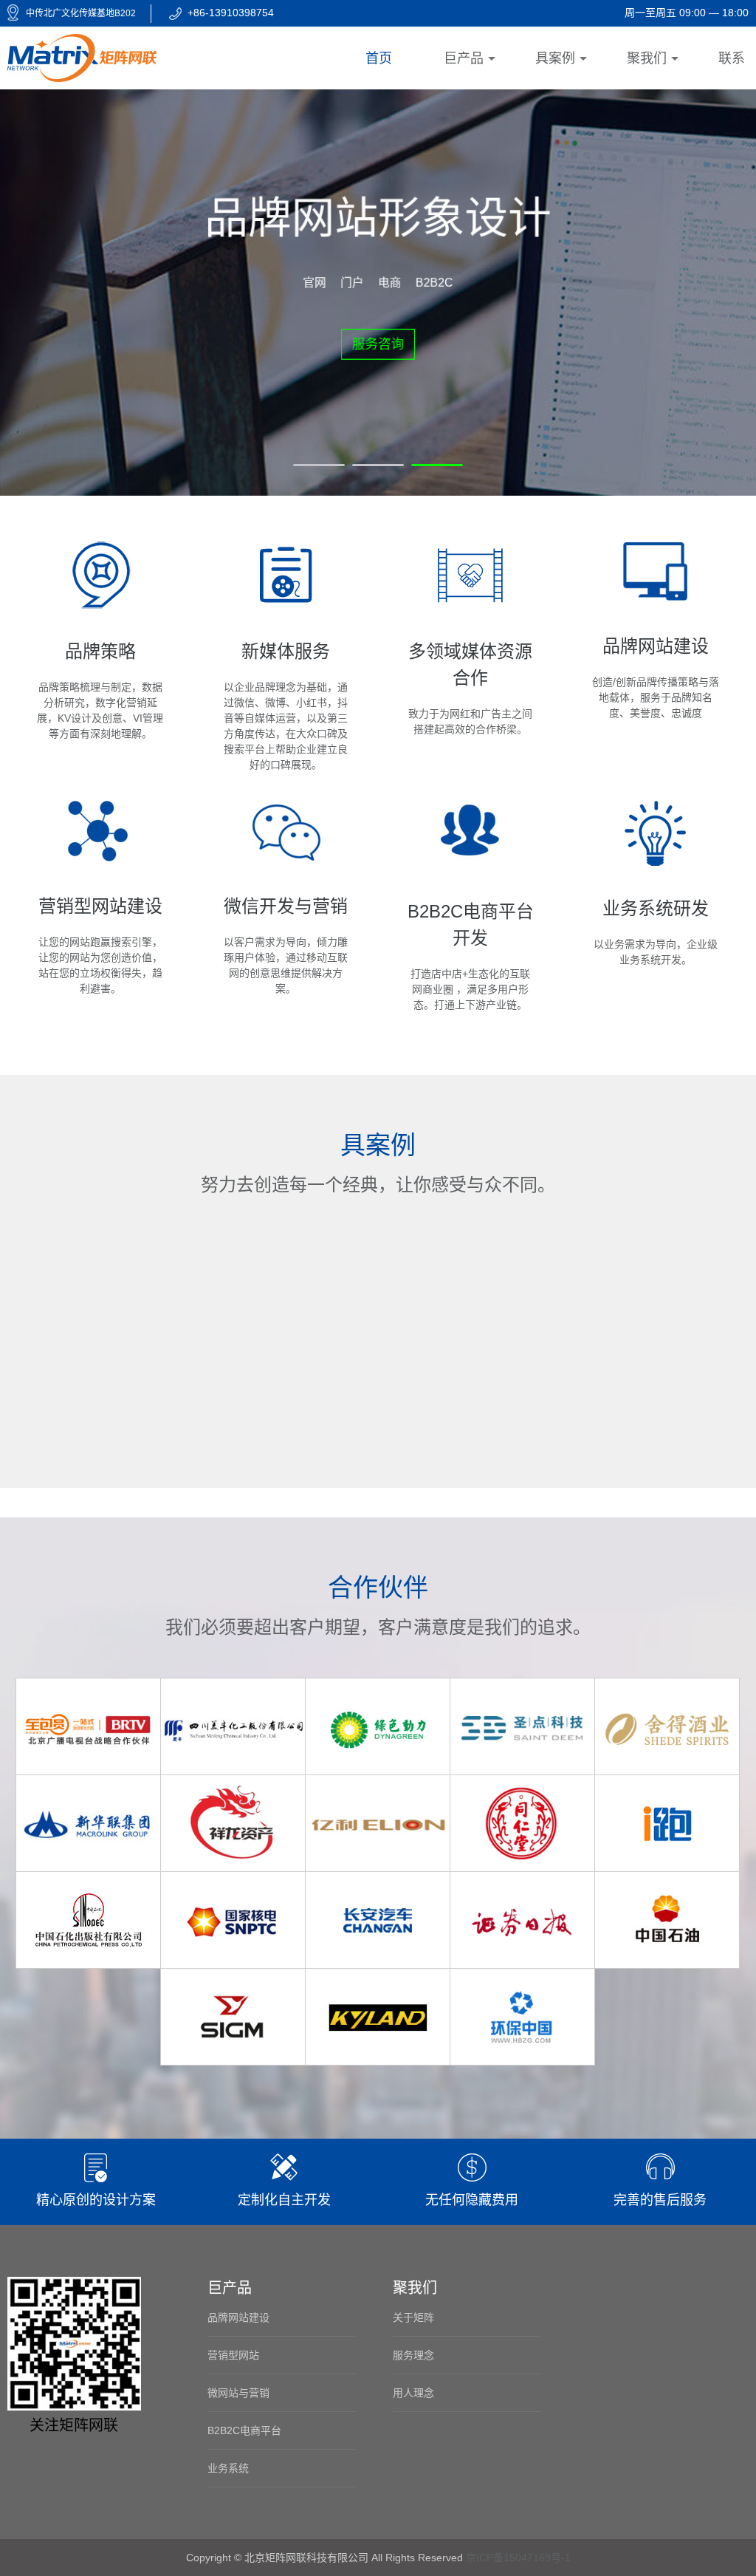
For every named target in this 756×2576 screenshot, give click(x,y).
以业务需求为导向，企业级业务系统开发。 (656, 932)
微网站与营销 (238, 2393)
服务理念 (413, 2355)
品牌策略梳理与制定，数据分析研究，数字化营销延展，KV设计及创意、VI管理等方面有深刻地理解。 (100, 690)
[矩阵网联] (82, 57)
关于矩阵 (413, 2317)
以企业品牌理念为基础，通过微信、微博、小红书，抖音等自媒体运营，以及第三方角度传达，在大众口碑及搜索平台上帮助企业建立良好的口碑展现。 (286, 706)
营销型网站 (233, 2355)
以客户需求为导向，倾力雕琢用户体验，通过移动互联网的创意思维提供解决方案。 (286, 945)
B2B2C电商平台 (244, 2430)
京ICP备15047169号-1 (518, 2558)
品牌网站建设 (238, 2317)
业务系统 (228, 2468)
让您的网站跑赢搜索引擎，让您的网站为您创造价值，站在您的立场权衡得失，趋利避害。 (100, 945)
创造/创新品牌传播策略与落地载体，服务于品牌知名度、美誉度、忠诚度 (656, 677)
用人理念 (413, 2393)
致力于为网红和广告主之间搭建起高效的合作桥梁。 (470, 688)
